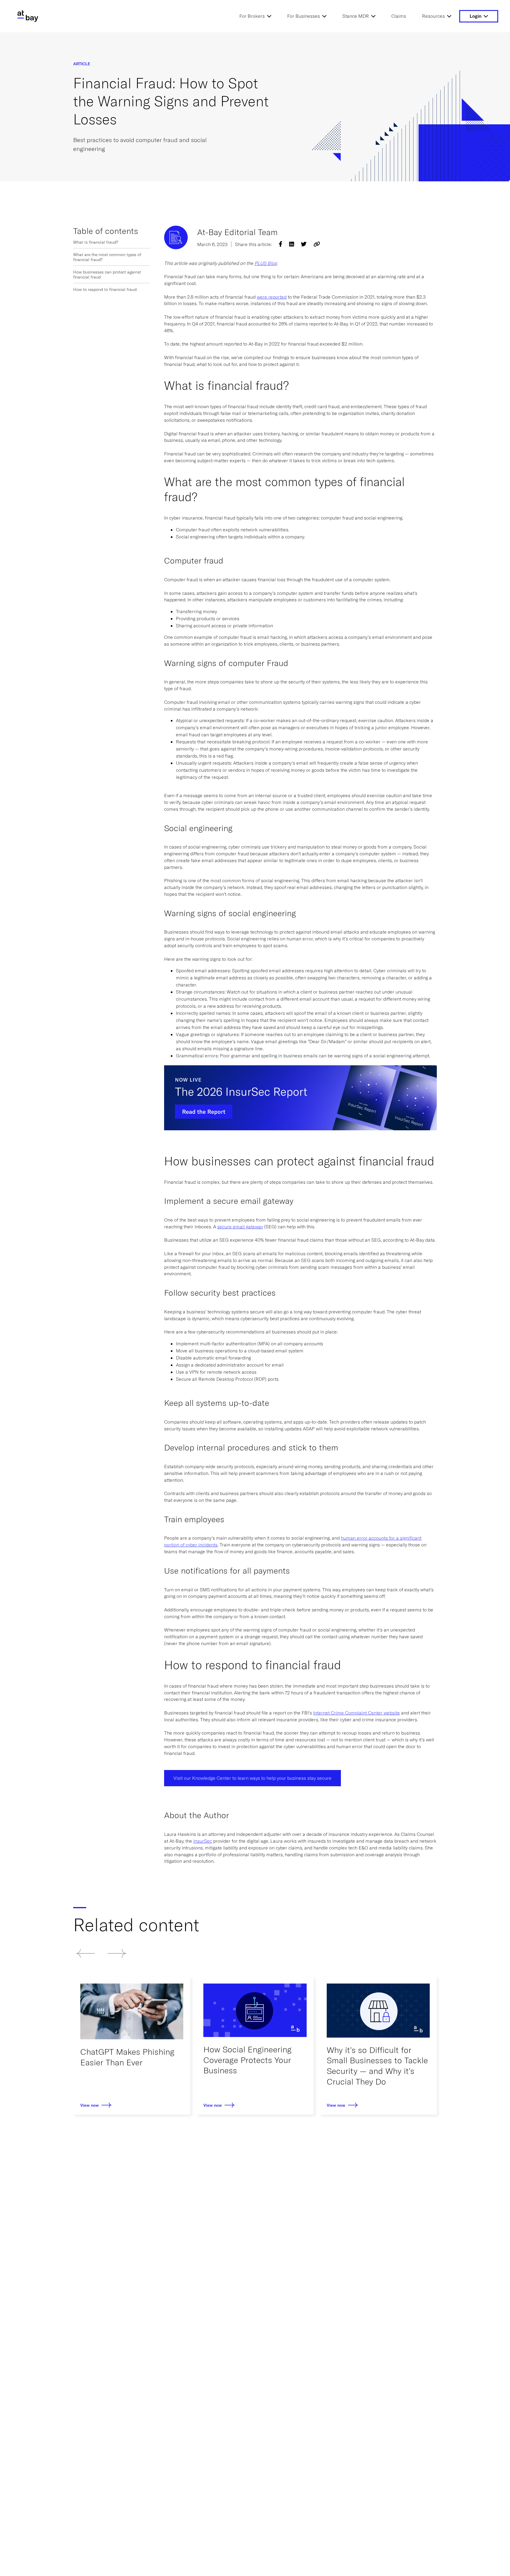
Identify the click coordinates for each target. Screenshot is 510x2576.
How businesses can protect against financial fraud (107, 274)
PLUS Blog (266, 263)
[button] (85, 1953)
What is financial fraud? (96, 242)
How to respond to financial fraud (105, 289)
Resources (433, 16)
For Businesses (304, 16)
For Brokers (252, 16)
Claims (399, 16)
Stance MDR (356, 16)
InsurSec (203, 1841)
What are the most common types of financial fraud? (107, 257)
